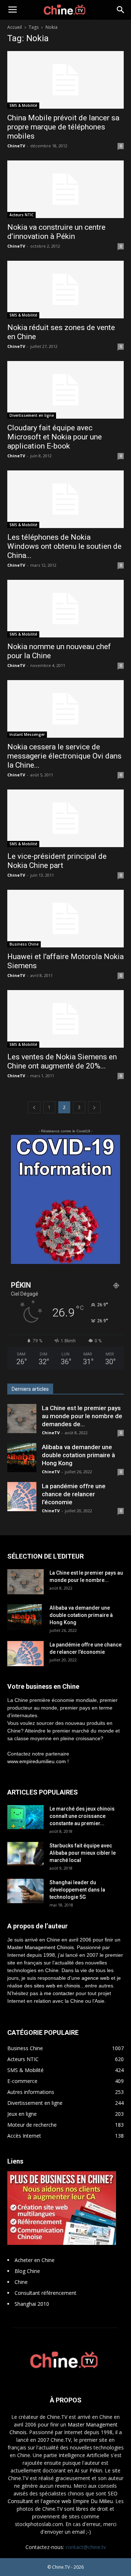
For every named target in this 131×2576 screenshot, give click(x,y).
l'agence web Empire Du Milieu (77, 2501)
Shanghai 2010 (32, 2304)
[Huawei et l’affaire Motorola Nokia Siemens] (65, 919)
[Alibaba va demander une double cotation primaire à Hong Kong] (22, 1458)
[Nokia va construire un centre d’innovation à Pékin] (65, 189)
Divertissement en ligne (32, 415)
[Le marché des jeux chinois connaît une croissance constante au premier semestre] (25, 1817)
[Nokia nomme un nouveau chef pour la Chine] (65, 609)
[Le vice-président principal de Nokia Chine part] (65, 818)
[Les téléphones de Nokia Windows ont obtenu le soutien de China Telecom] (65, 499)
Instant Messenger (27, 734)
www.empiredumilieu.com (37, 1761)
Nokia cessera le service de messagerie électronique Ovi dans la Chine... (64, 756)
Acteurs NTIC (21, 215)
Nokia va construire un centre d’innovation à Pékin (56, 232)
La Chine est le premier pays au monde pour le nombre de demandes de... (82, 1416)
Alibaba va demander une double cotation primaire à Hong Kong (78, 1455)
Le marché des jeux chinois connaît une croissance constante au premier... (82, 1816)
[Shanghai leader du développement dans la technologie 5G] (25, 1891)
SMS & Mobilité (23, 105)
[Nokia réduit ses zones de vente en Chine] (65, 290)
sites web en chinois (57, 1986)
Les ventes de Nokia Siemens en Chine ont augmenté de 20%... (62, 1061)
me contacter (59, 1993)
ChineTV (16, 146)
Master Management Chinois (41, 1947)
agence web (96, 1978)
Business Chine (24, 944)
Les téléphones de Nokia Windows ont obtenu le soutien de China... (64, 546)
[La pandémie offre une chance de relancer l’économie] (22, 1497)
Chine (21, 2282)
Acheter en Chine (35, 2260)
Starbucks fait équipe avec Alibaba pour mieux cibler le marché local (83, 1853)
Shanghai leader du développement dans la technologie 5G (77, 1890)
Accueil (15, 27)
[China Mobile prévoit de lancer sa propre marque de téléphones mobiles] (65, 80)
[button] (121, 10)
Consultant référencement (45, 2293)
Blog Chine (27, 2271)
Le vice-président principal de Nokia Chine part (57, 861)
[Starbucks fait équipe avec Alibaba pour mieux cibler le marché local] (25, 1854)
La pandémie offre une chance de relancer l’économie (74, 1494)
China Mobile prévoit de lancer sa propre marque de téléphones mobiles (63, 127)
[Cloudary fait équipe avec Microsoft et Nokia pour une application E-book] (65, 390)
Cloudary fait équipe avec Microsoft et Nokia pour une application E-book (55, 437)
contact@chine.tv (86, 2547)
